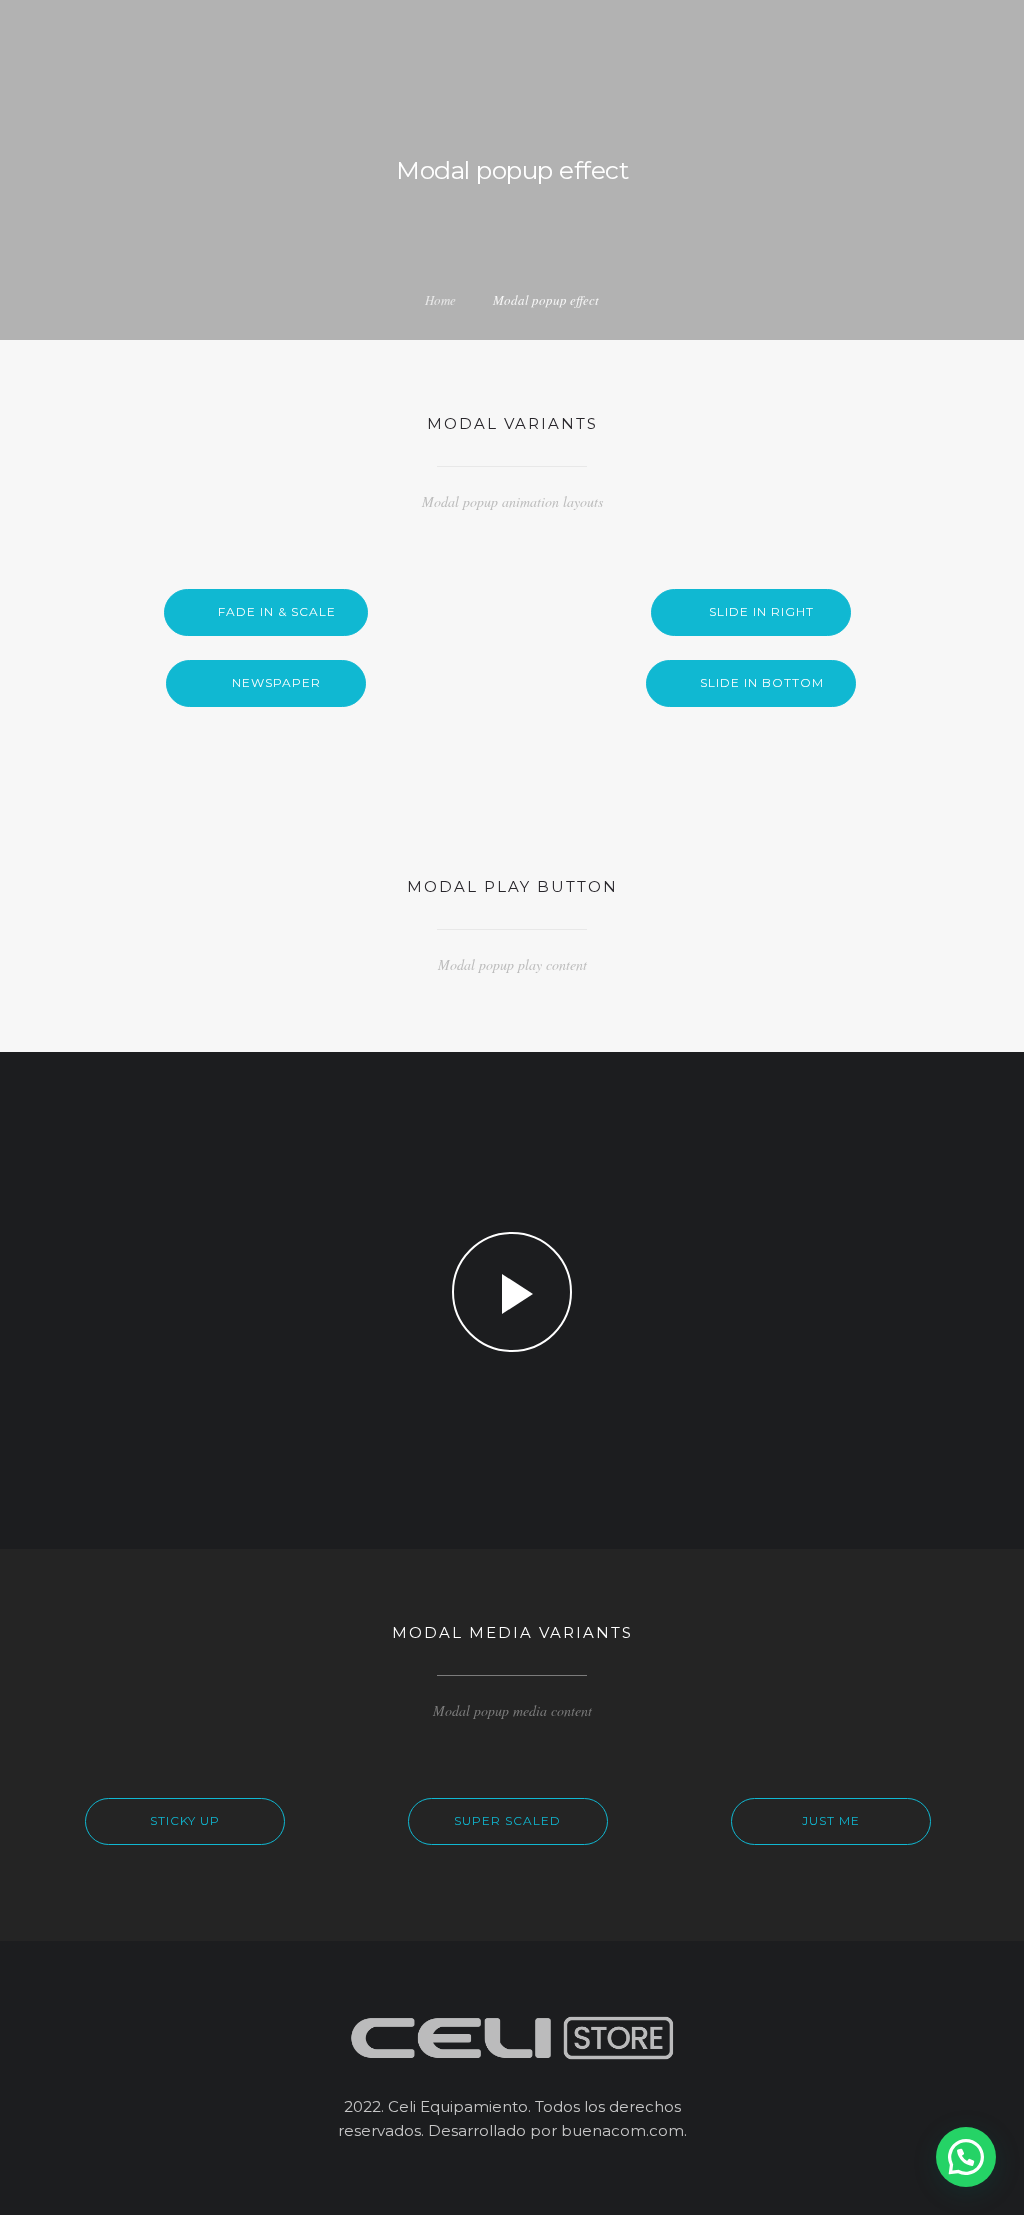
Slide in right (761, 611)
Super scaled (507, 1820)
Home (440, 300)
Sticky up (185, 1820)
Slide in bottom (762, 682)
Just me (831, 1820)
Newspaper (276, 682)
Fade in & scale (277, 611)
